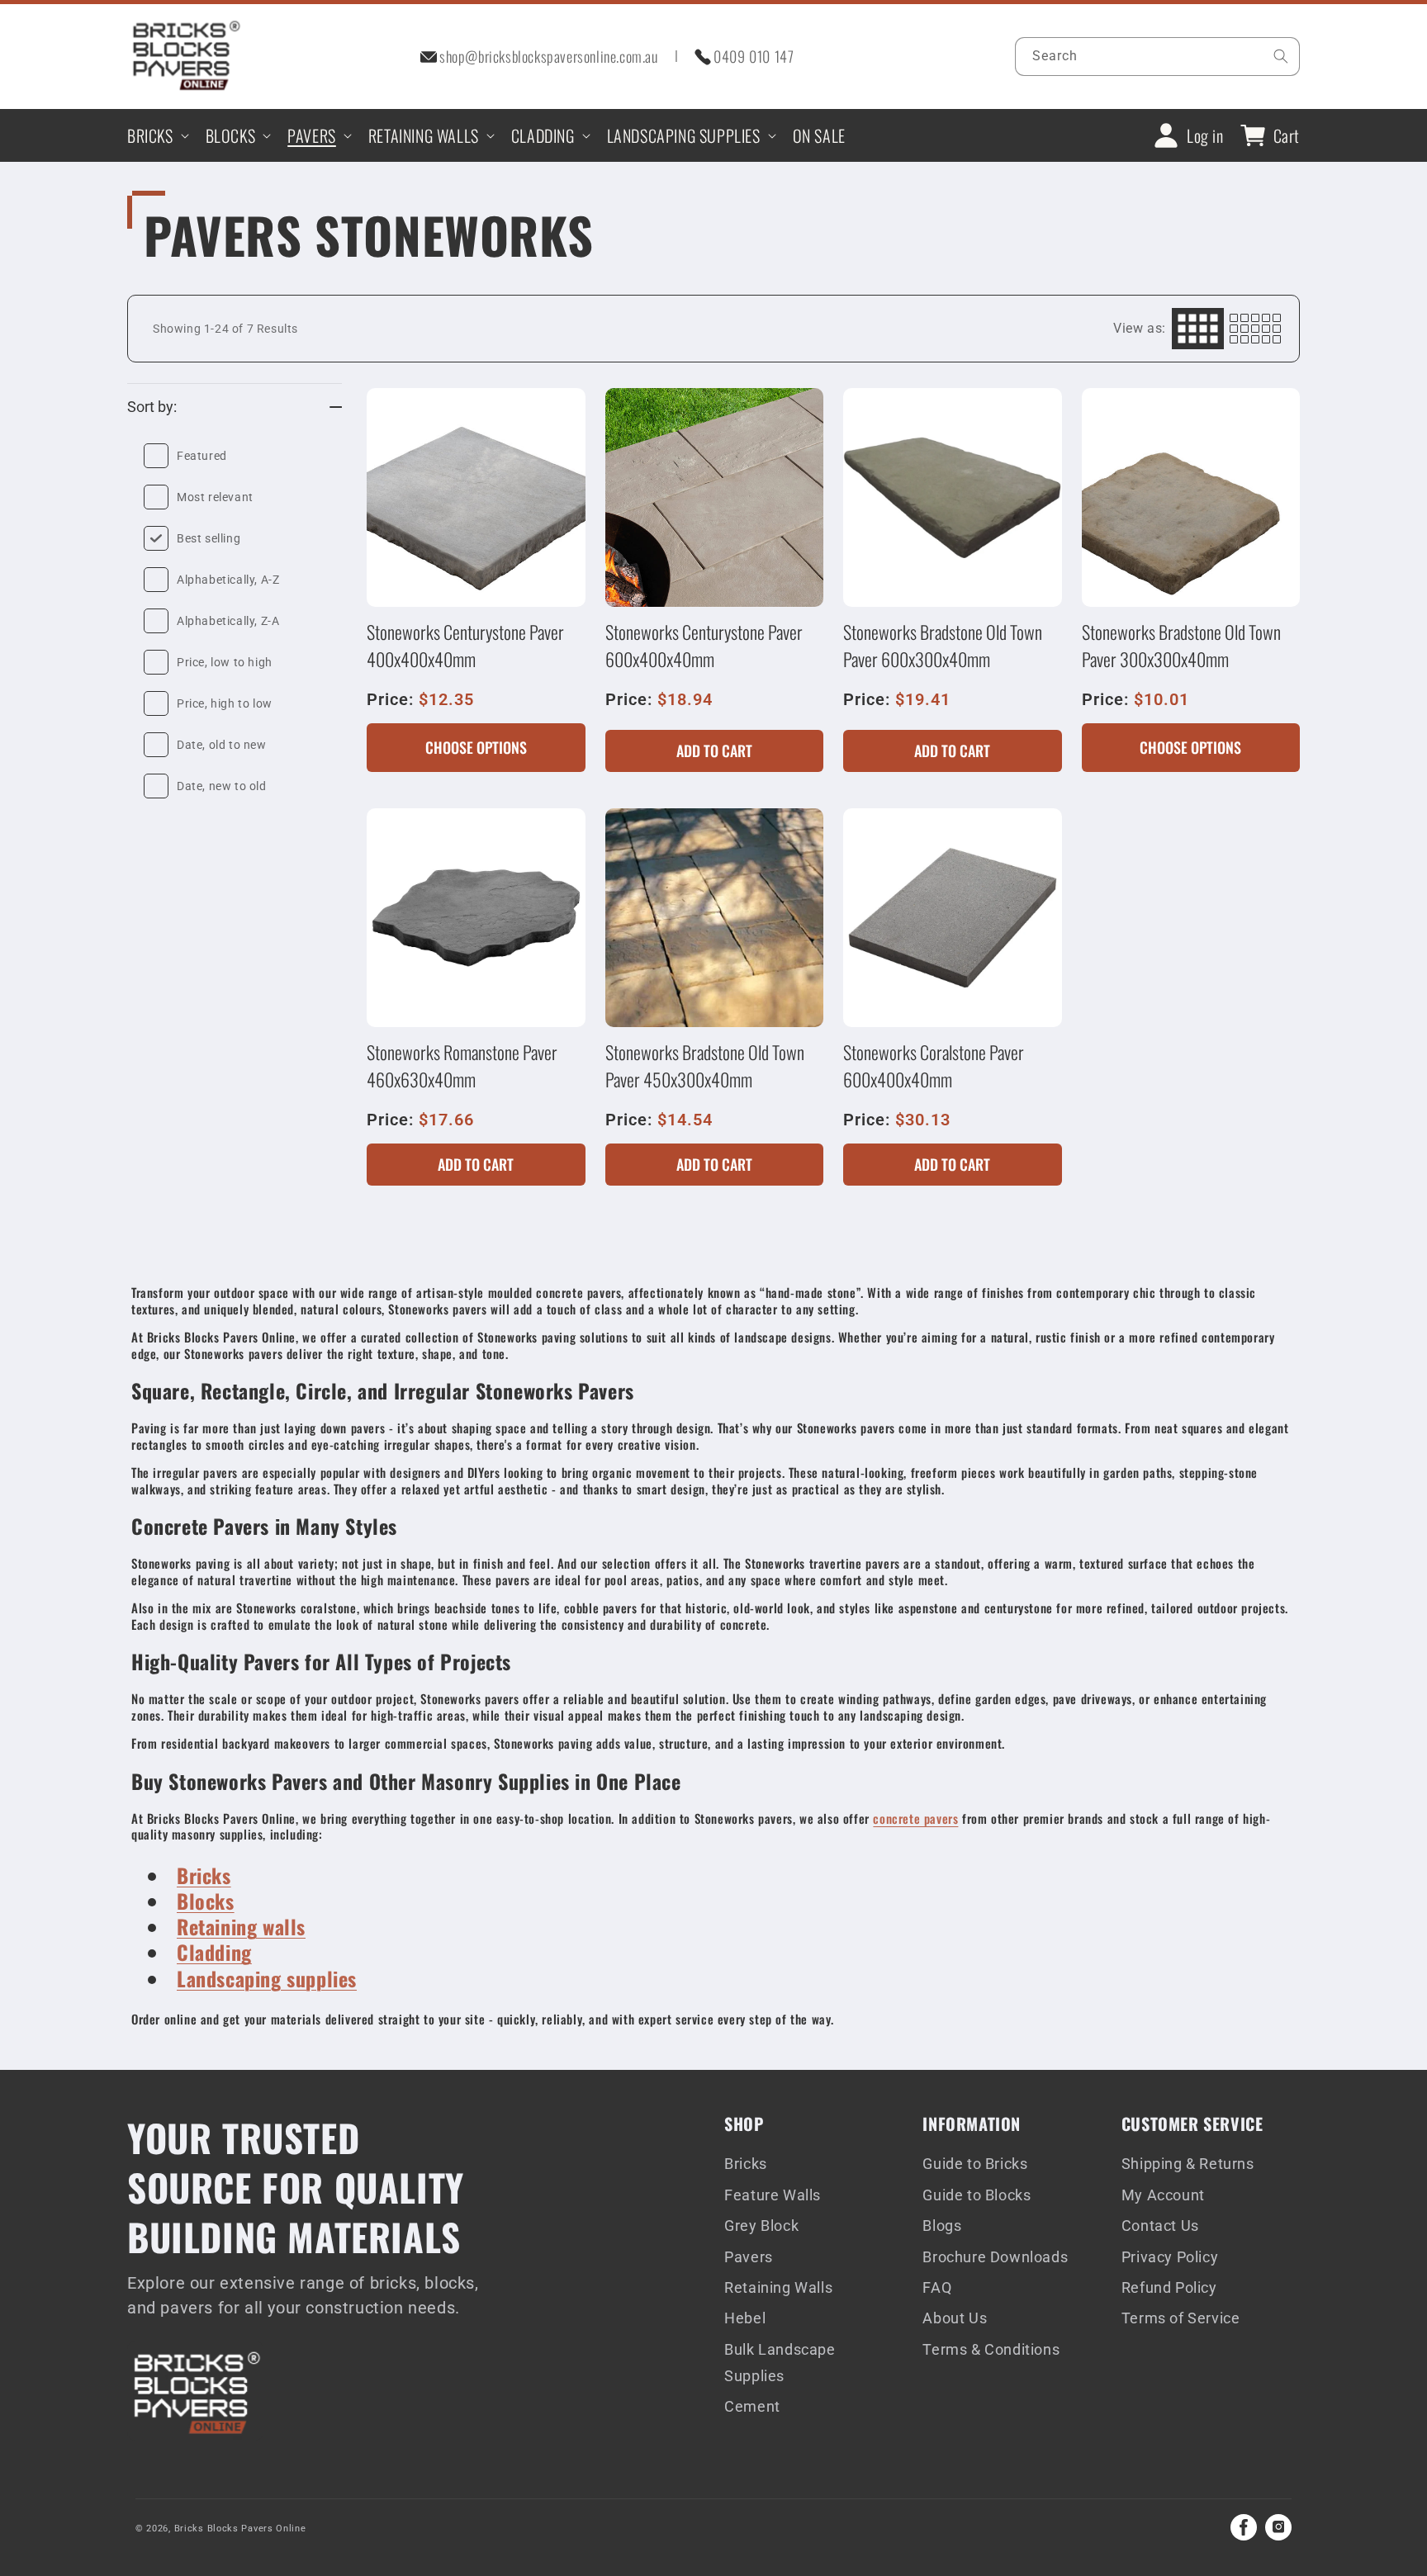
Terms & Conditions (991, 2349)
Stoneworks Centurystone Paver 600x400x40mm (704, 645)
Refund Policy (1169, 2287)
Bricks (746, 2164)
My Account (1163, 2195)
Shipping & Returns (1188, 2164)
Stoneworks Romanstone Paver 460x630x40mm (462, 1065)
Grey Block (761, 2226)
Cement (752, 2406)
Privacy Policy (1170, 2257)
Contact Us (1160, 2226)
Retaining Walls (778, 2287)
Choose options (476, 747)
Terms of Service (1181, 2318)
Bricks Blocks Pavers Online (240, 2529)
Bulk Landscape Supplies (780, 2363)
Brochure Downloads (995, 2257)
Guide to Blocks (977, 2195)
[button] (156, 135)
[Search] (1281, 56)
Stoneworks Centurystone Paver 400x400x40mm (465, 645)
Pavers (749, 2257)
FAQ (937, 2287)
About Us (955, 2318)
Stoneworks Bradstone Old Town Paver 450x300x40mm (705, 1065)
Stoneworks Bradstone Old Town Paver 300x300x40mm (1181, 645)
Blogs (942, 2226)
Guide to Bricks (975, 2164)
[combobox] (1157, 57)
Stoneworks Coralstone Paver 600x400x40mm (934, 1065)
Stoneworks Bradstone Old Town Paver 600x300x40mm (943, 645)
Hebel (745, 2318)
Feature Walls (773, 2195)
